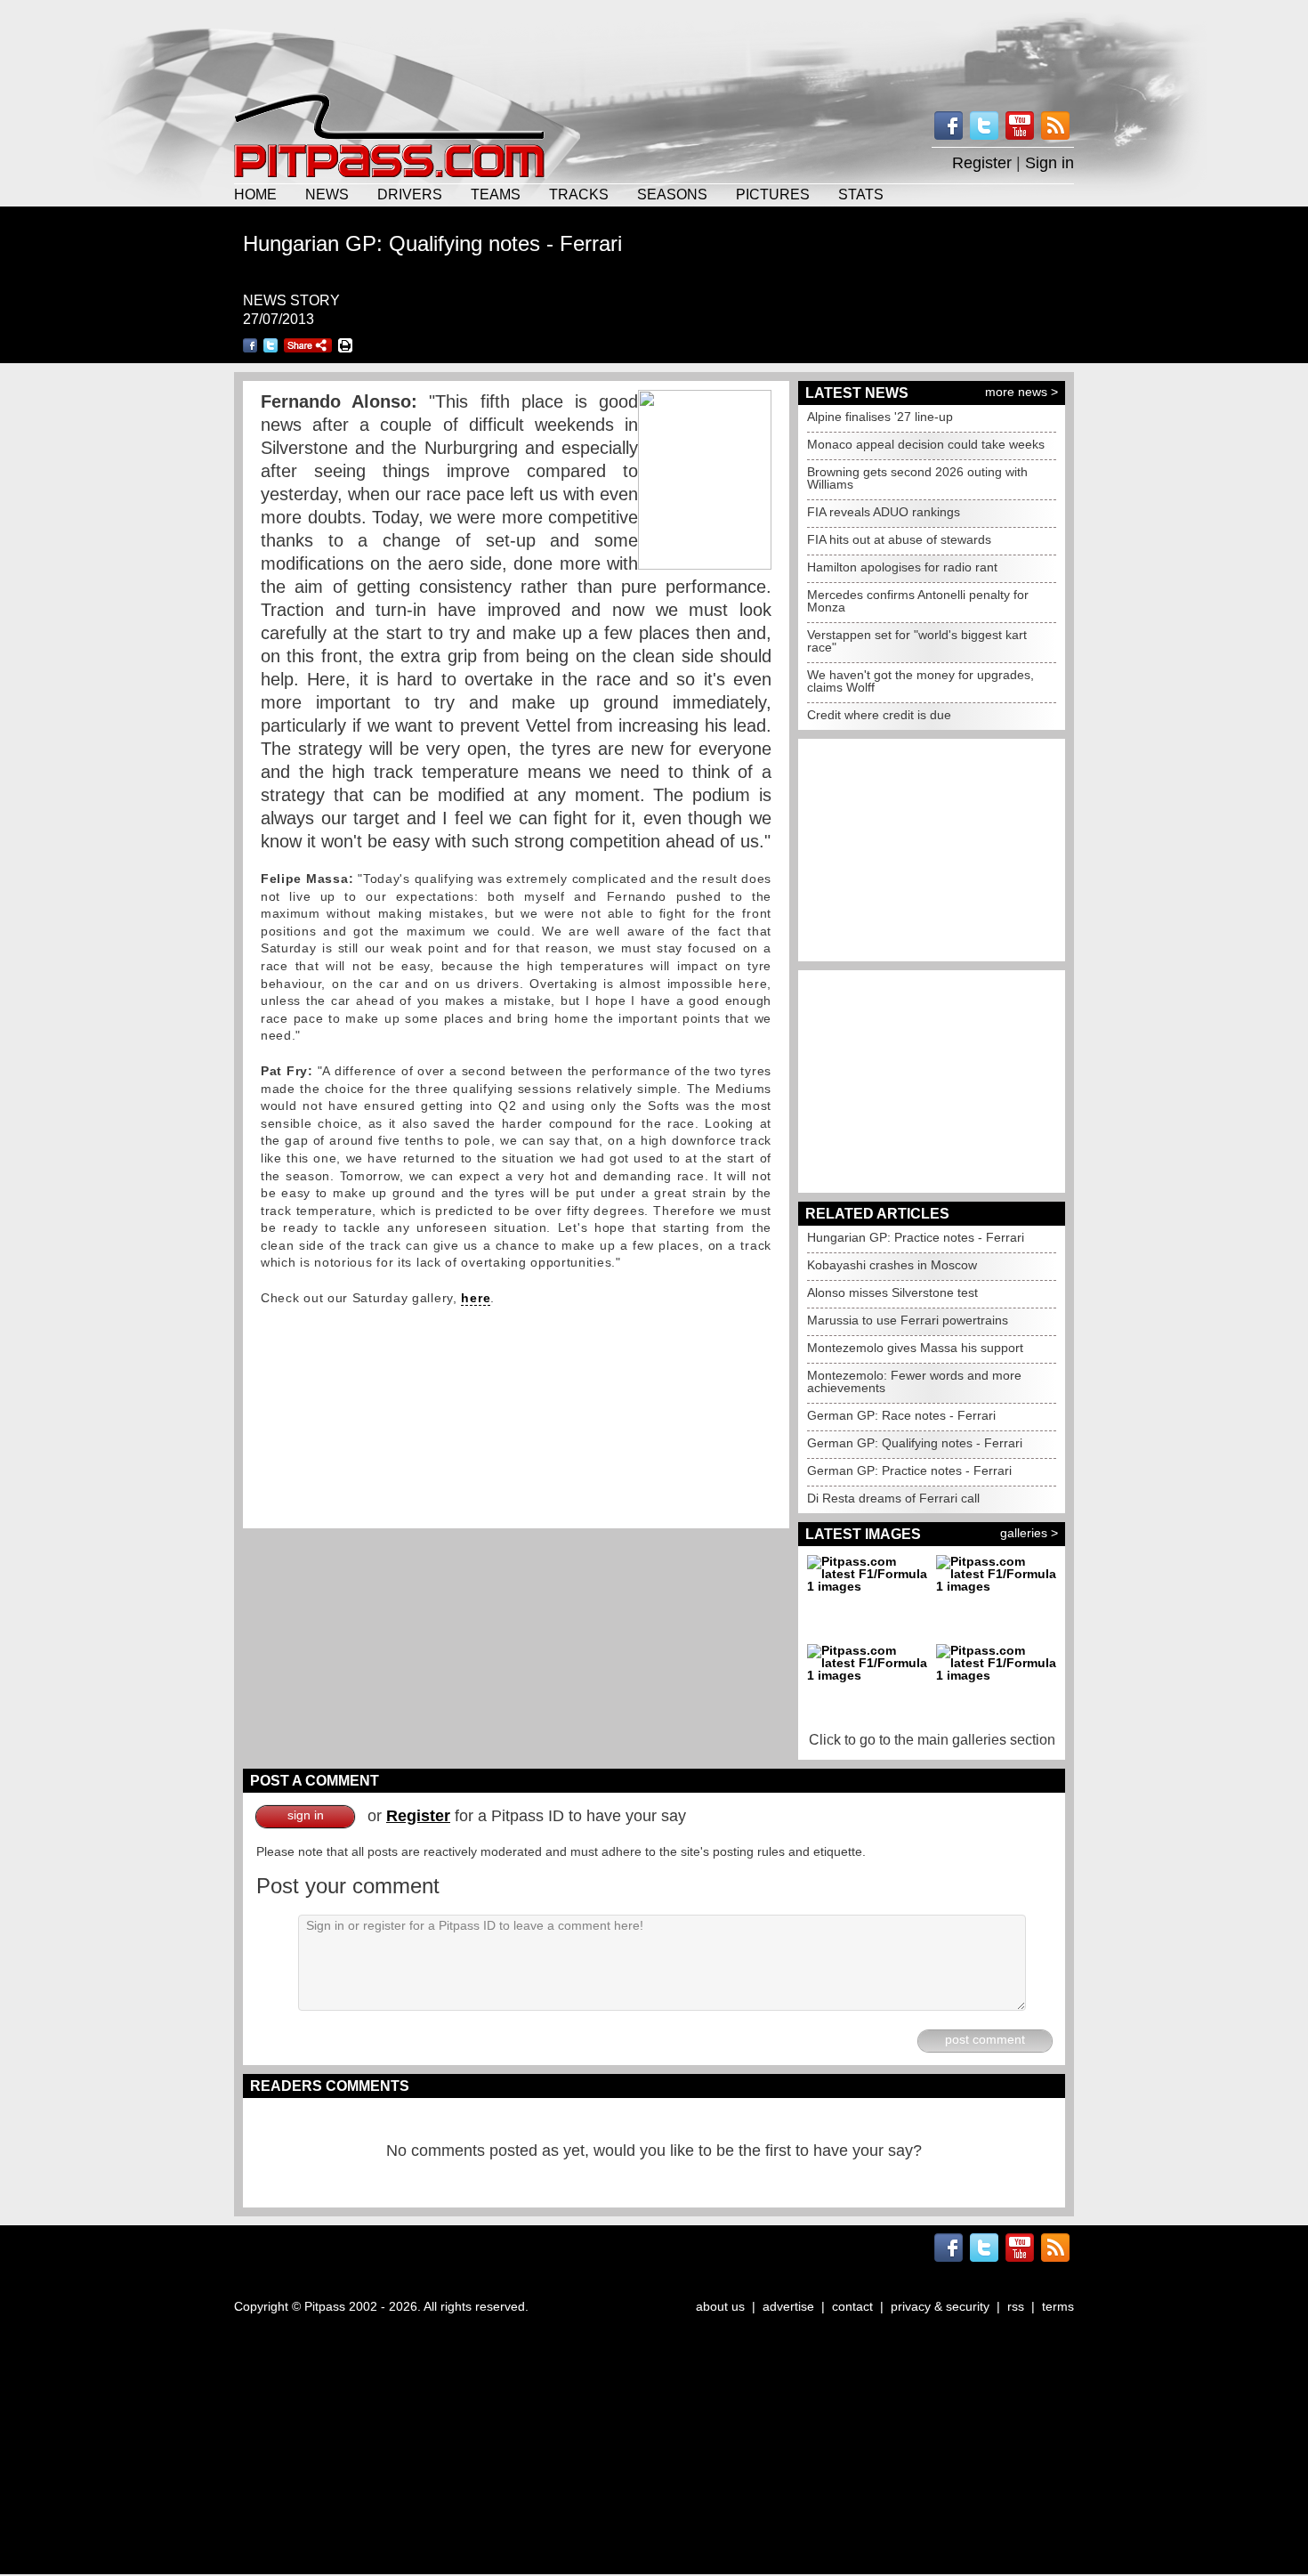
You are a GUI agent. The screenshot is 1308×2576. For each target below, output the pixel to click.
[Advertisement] (654, 45)
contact (852, 2306)
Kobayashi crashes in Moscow (892, 1265)
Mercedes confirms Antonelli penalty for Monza (918, 601)
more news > (1021, 392)
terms (1058, 2306)
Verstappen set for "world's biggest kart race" (917, 641)
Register (982, 163)
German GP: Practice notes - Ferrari (909, 1470)
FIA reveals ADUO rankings (884, 512)
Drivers (410, 194)
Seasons (672, 194)
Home (255, 194)
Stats (861, 194)
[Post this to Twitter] (270, 345)
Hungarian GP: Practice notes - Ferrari (916, 1237)
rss (1016, 2306)
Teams (496, 194)
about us (720, 2306)
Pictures (773, 194)
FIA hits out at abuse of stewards (899, 539)
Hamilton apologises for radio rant (902, 567)
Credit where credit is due (879, 715)
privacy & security (940, 2306)
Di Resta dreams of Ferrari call (893, 1498)
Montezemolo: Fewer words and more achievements (914, 1381)
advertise (788, 2306)
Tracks (579, 194)
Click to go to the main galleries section (932, 1740)
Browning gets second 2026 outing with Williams (917, 478)
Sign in (1050, 163)
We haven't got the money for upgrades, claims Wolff (920, 681)
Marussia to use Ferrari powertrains (908, 1320)
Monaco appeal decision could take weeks (926, 444)
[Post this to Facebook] (250, 345)
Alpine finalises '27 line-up (880, 417)
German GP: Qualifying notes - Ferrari (915, 1443)
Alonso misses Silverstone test (892, 1292)
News (327, 194)
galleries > (1029, 1533)
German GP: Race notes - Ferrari (901, 1415)
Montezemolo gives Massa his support (915, 1348)
